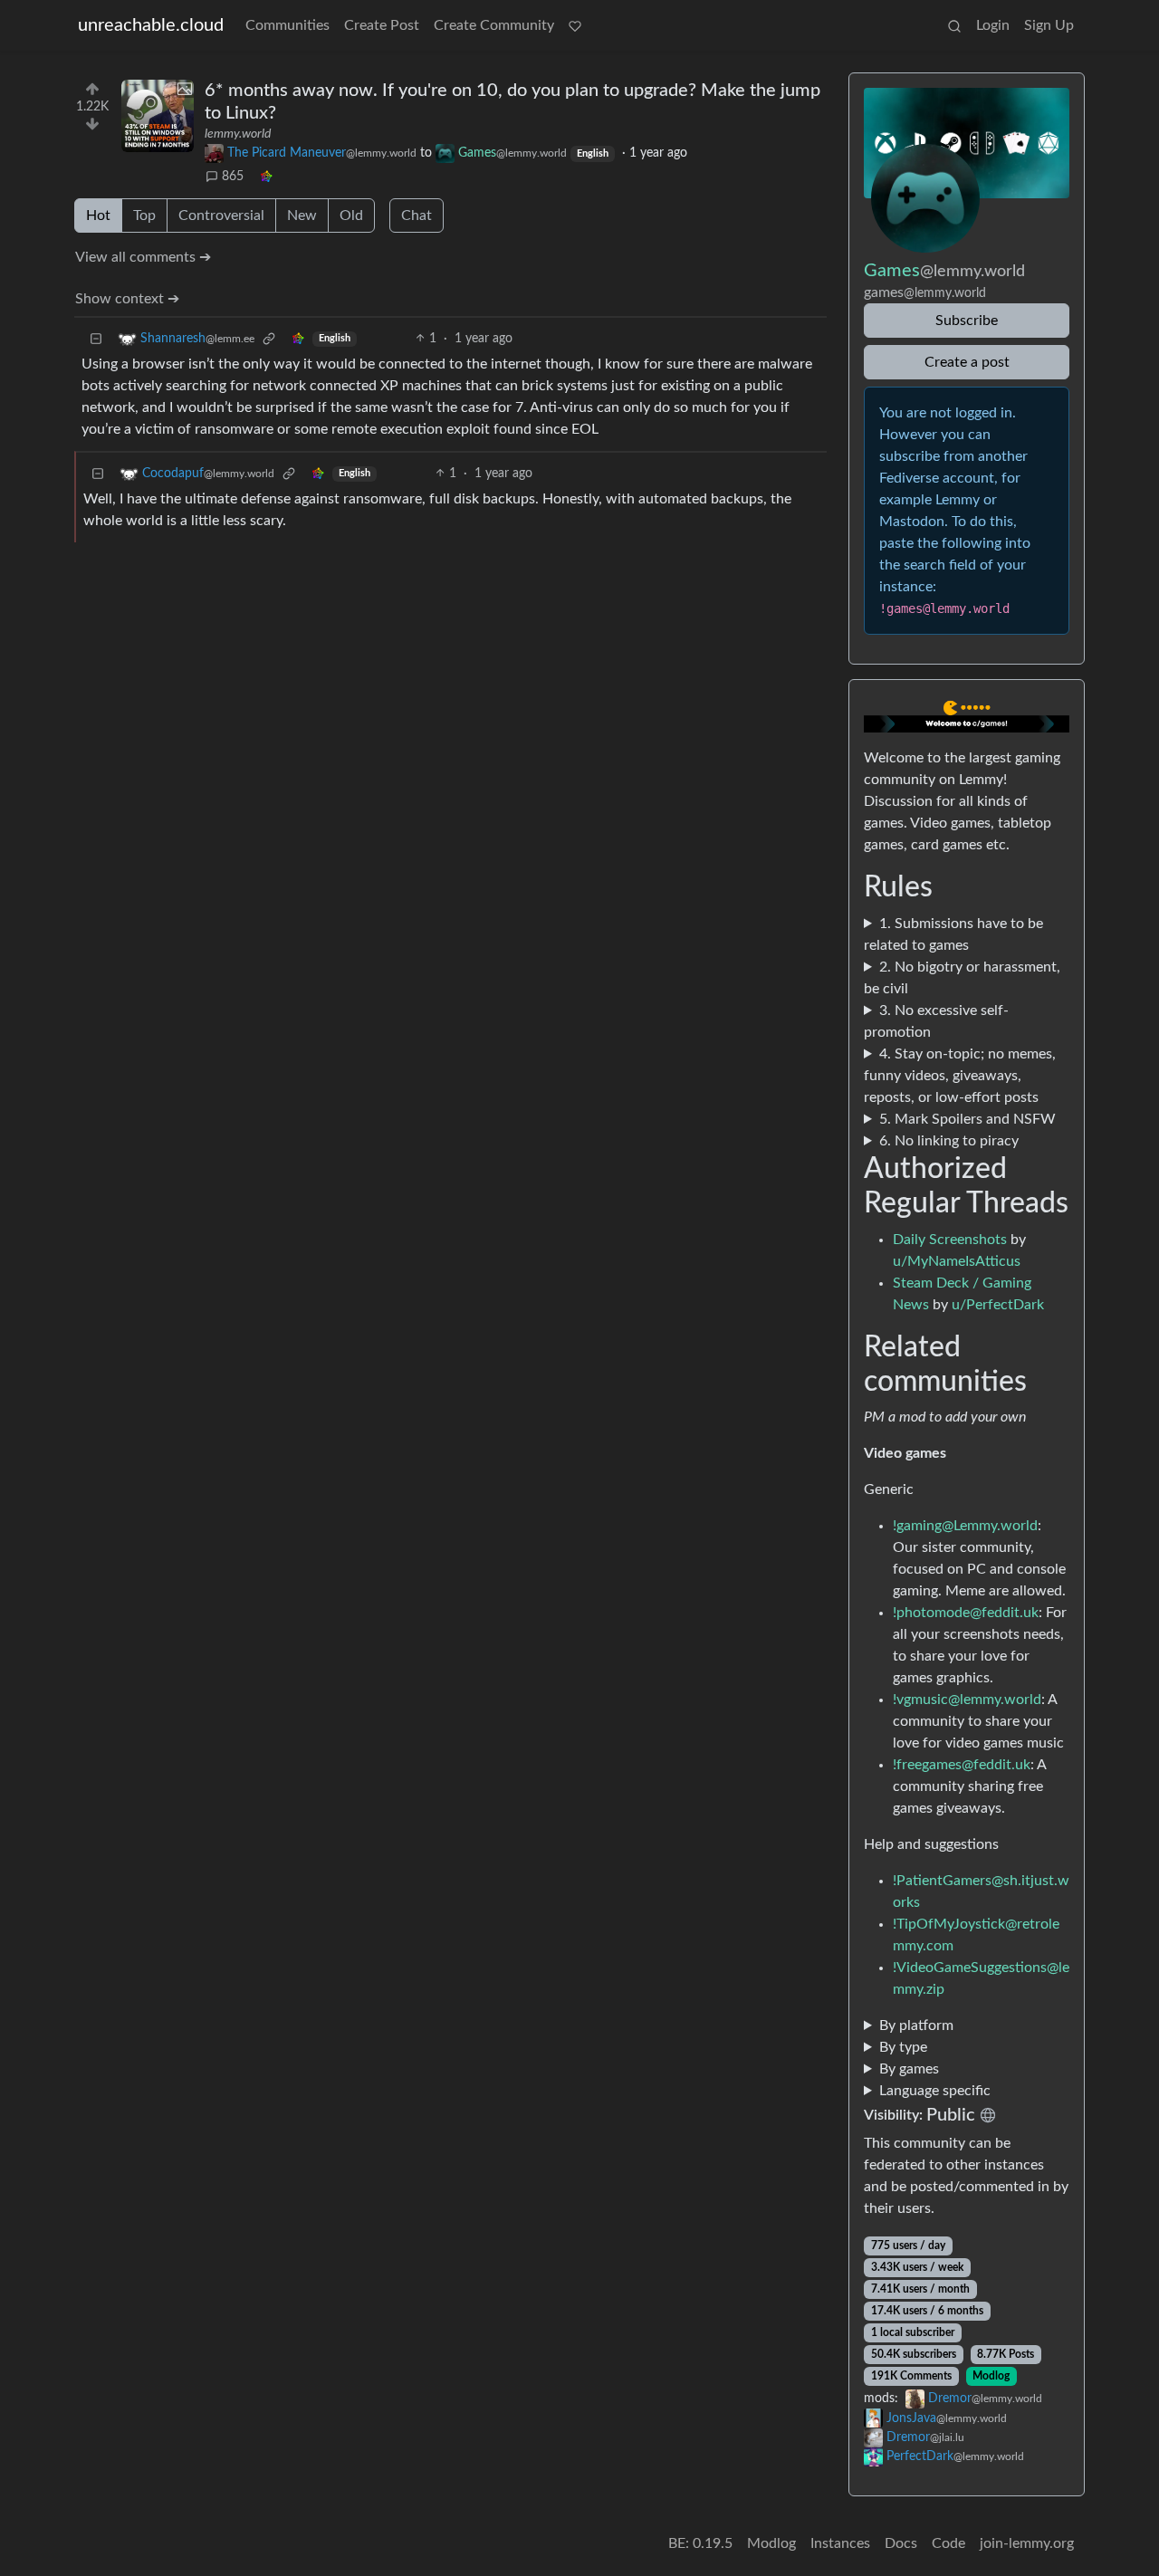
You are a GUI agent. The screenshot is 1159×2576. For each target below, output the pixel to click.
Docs (901, 2543)
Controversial (221, 215)
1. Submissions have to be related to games (953, 934)
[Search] (954, 25)
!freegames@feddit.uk (962, 1765)
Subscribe (967, 321)
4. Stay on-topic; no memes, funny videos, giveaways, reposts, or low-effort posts (960, 1076)
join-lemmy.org (1027, 2543)
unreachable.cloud (151, 25)
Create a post (967, 362)
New (302, 215)
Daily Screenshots (950, 1240)
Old (351, 215)
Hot (98, 215)
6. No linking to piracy (949, 1141)
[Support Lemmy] (575, 25)
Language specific (935, 2091)
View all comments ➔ (143, 257)
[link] (266, 177)
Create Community (494, 25)
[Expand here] (158, 116)
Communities (287, 25)
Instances (840, 2543)
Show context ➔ (127, 299)
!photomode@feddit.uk (966, 1613)
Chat (417, 215)
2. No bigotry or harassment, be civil (962, 978)
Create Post (382, 25)
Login (993, 25)
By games (909, 2069)
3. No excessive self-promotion (936, 1021)
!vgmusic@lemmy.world (967, 1700)
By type (903, 2047)
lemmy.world (238, 134)
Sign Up (1049, 25)
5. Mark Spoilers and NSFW (967, 1119)
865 (233, 177)
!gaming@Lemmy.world (965, 1526)
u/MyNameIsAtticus (957, 1261)
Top (144, 215)
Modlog (991, 2376)
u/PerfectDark (998, 1305)
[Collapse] (96, 339)
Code (948, 2543)
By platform (916, 2025)
